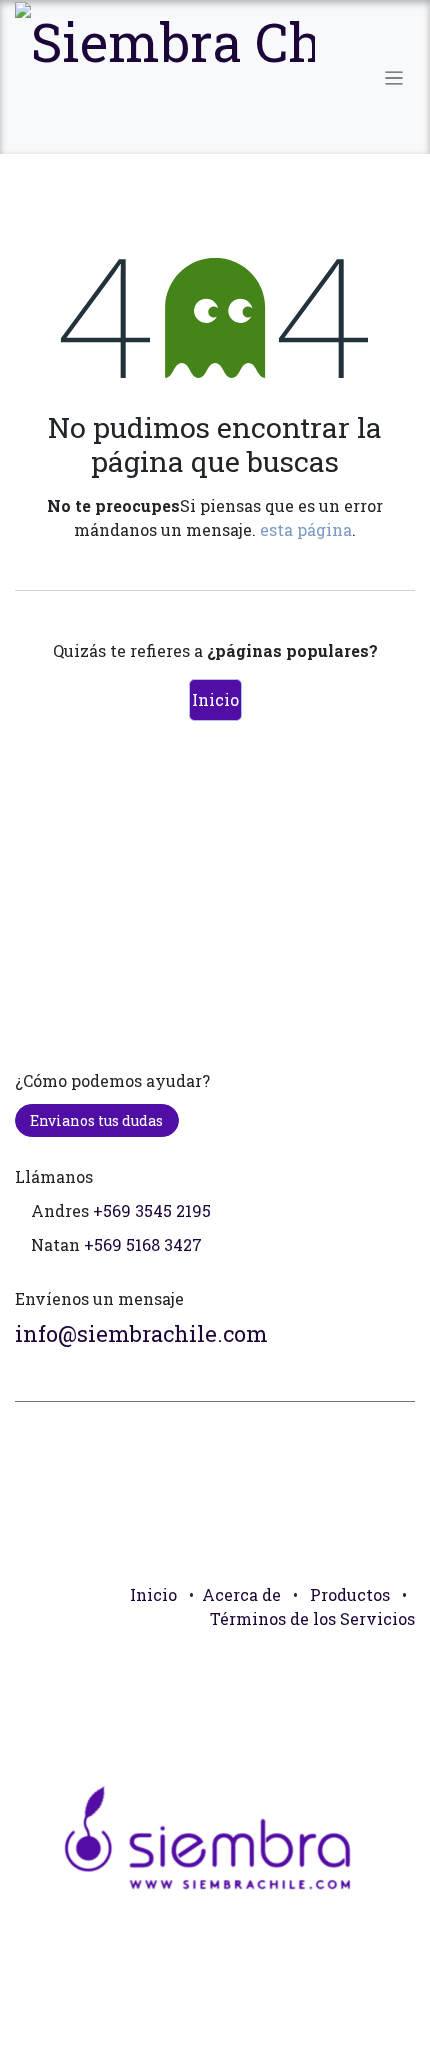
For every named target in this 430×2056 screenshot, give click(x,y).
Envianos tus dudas (96, 1120)
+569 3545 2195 (152, 1210)
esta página (306, 529)
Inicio (215, 699)
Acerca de (241, 1594)
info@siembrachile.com (141, 1333)
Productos (350, 1594)
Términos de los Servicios (312, 1618)
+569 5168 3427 (143, 1244)
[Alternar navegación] (394, 77)
